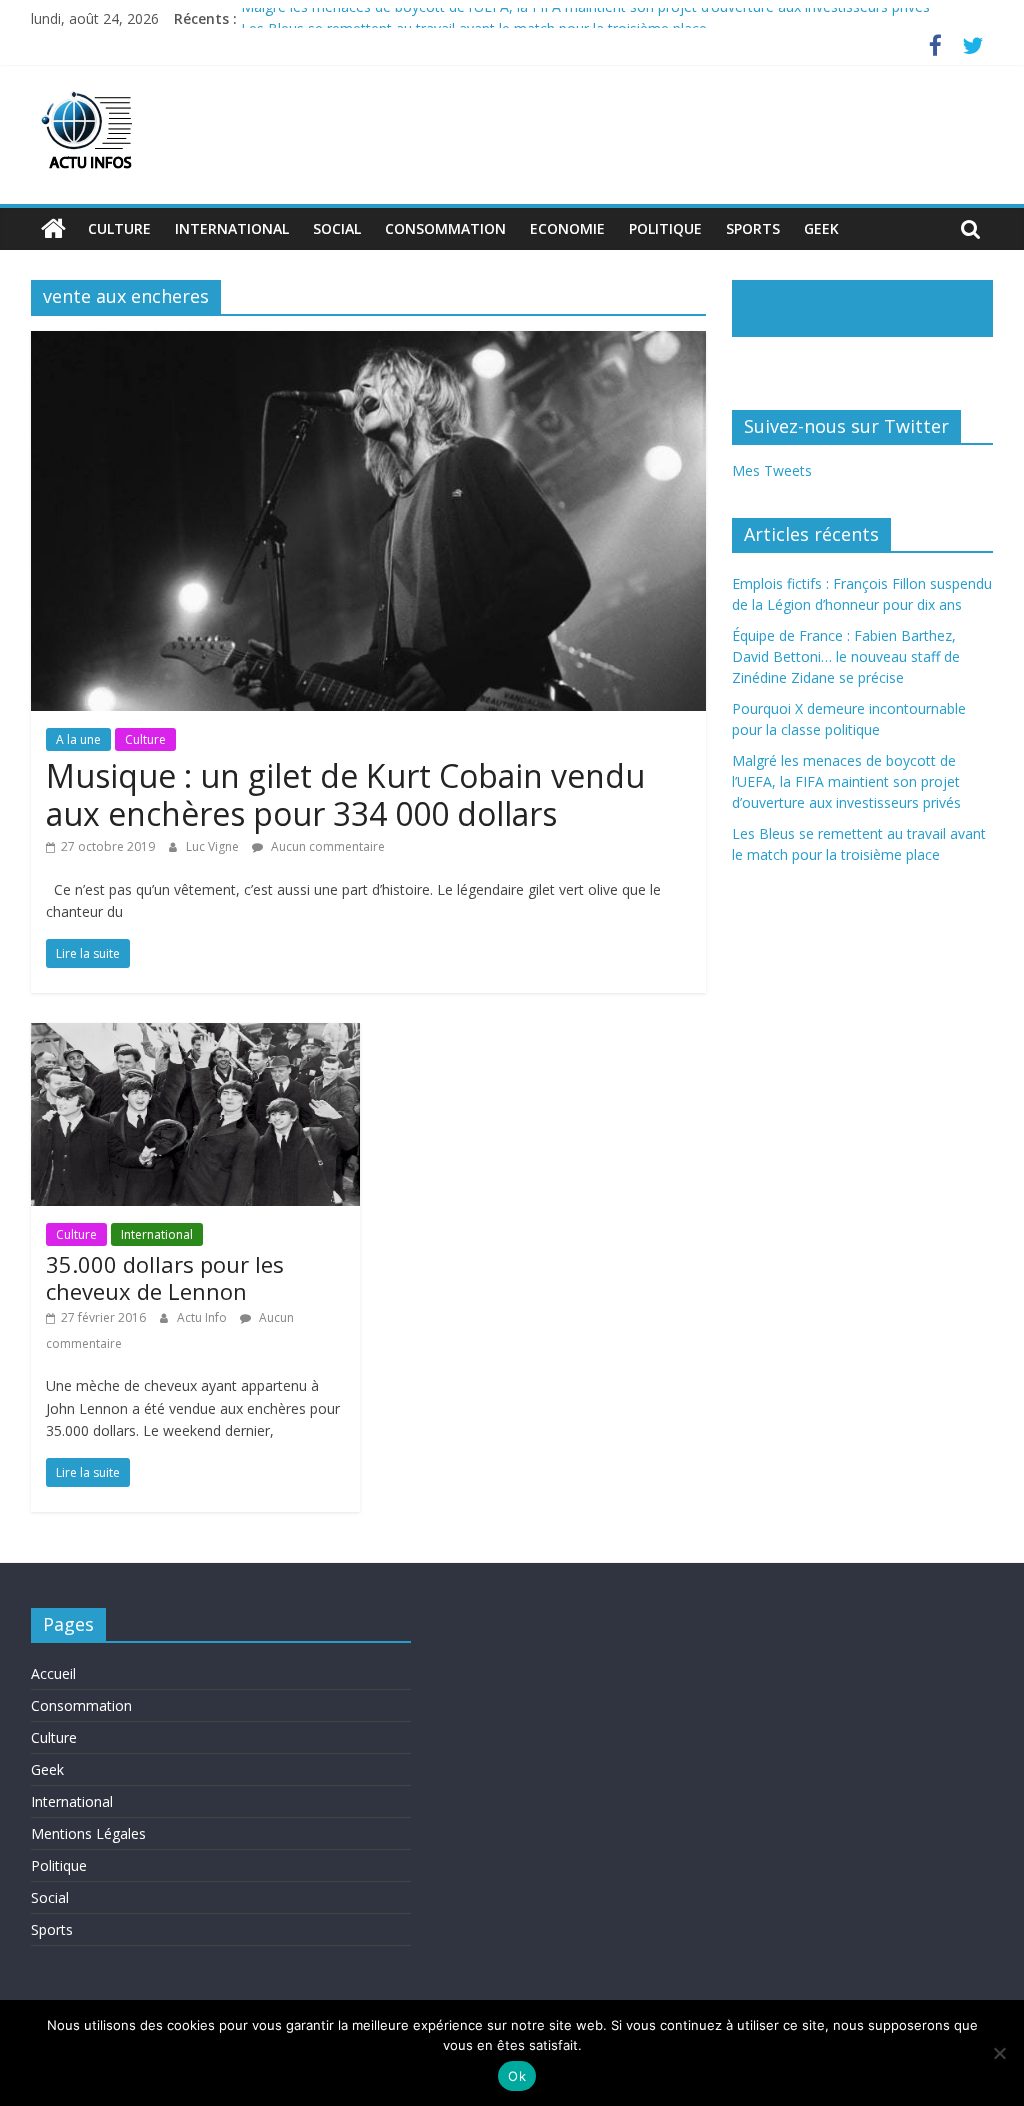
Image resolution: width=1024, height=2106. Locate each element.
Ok (517, 2076)
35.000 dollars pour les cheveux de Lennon (165, 1277)
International (232, 228)
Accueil (53, 1673)
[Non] (999, 2053)
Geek (821, 228)
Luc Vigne (214, 846)
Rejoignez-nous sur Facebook (826, 307)
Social (337, 228)
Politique (665, 228)
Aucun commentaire (326, 846)
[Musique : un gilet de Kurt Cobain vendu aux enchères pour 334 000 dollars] (368, 343)
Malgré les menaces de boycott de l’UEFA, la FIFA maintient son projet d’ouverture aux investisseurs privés (585, 18)
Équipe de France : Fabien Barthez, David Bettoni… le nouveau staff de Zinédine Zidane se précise (846, 656)
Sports (753, 228)
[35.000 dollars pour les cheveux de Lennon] (195, 1035)
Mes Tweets (772, 470)
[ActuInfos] (53, 229)
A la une (78, 739)
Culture (119, 228)
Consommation (445, 228)
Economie (567, 228)
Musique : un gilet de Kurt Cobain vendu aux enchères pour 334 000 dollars (345, 794)
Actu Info (203, 1317)
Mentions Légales (88, 1833)
